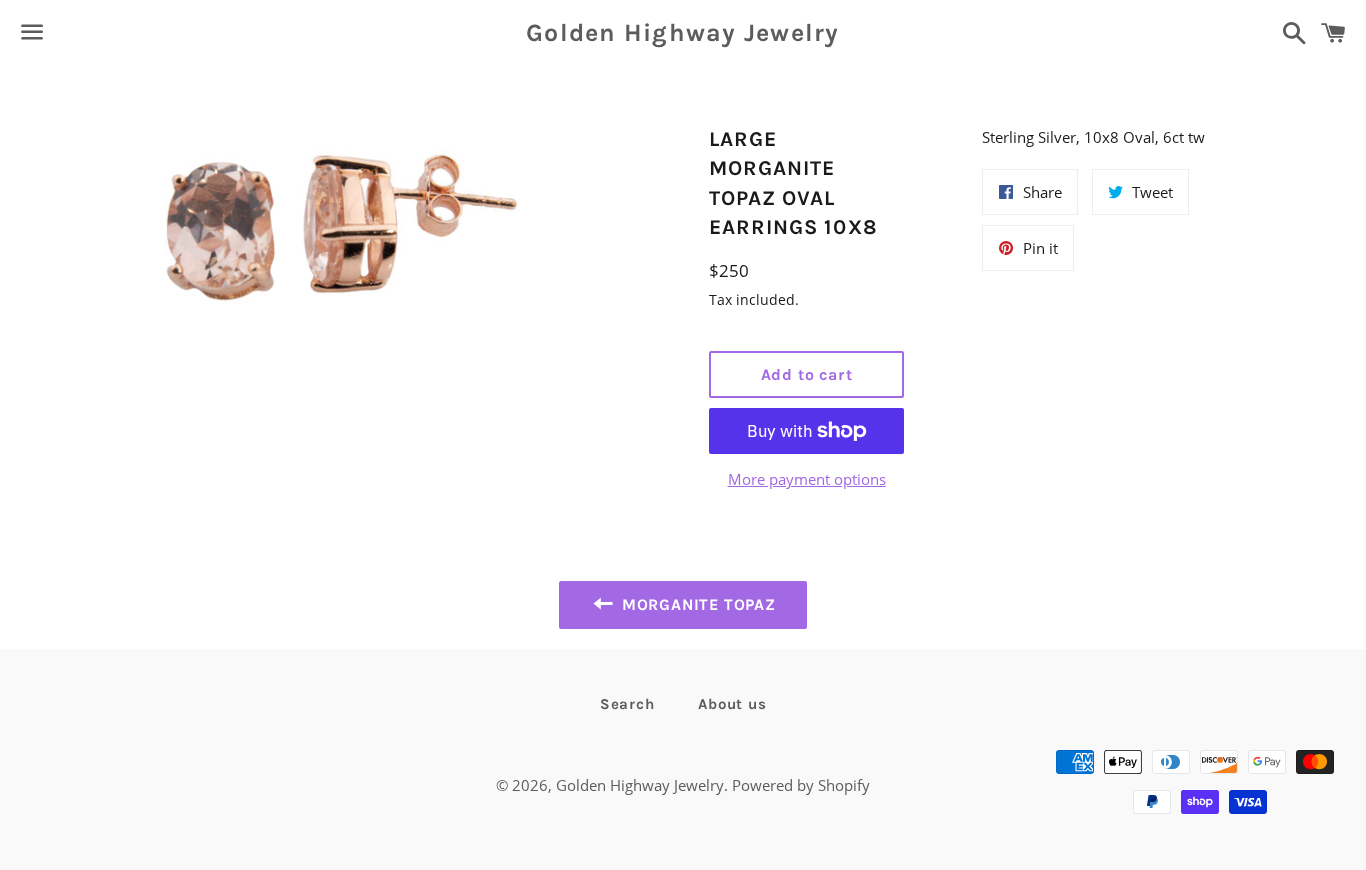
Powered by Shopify (801, 785)
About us (732, 704)
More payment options (807, 479)
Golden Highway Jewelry (683, 32)
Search (627, 704)
